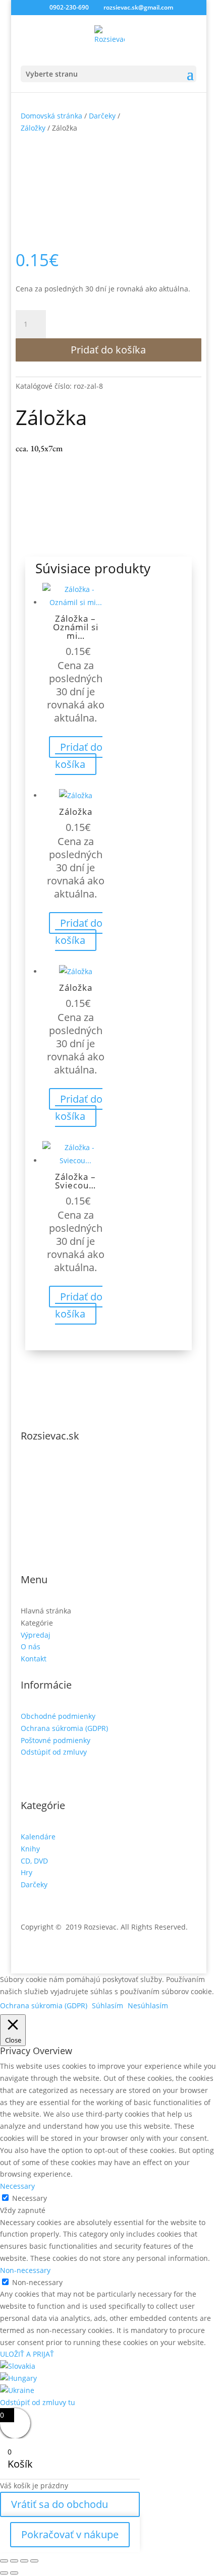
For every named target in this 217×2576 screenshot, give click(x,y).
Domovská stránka (51, 116)
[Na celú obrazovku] (14, 2561)
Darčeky (102, 116)
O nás (31, 1646)
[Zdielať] (24, 2561)
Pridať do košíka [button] (79, 756)
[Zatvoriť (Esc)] (34, 2561)
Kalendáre (38, 1837)
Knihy (30, 1849)
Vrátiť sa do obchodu (60, 2504)
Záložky (33, 128)
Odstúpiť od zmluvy (54, 1752)
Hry (26, 1872)
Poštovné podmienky (56, 1740)
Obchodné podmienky (58, 1716)
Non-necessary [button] (25, 2270)
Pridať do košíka (108, 350)
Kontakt (34, 1659)
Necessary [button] (17, 2186)
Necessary (30, 2198)
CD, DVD (34, 1861)
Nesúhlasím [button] (148, 2005)
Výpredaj (36, 1635)
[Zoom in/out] (4, 2561)
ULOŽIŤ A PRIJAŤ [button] (27, 2354)
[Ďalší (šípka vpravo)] (14, 2573)
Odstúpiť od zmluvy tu (38, 2402)
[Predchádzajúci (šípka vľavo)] (4, 2573)
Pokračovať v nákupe (70, 2534)
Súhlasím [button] (107, 2005)
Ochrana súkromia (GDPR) (64, 1728)
